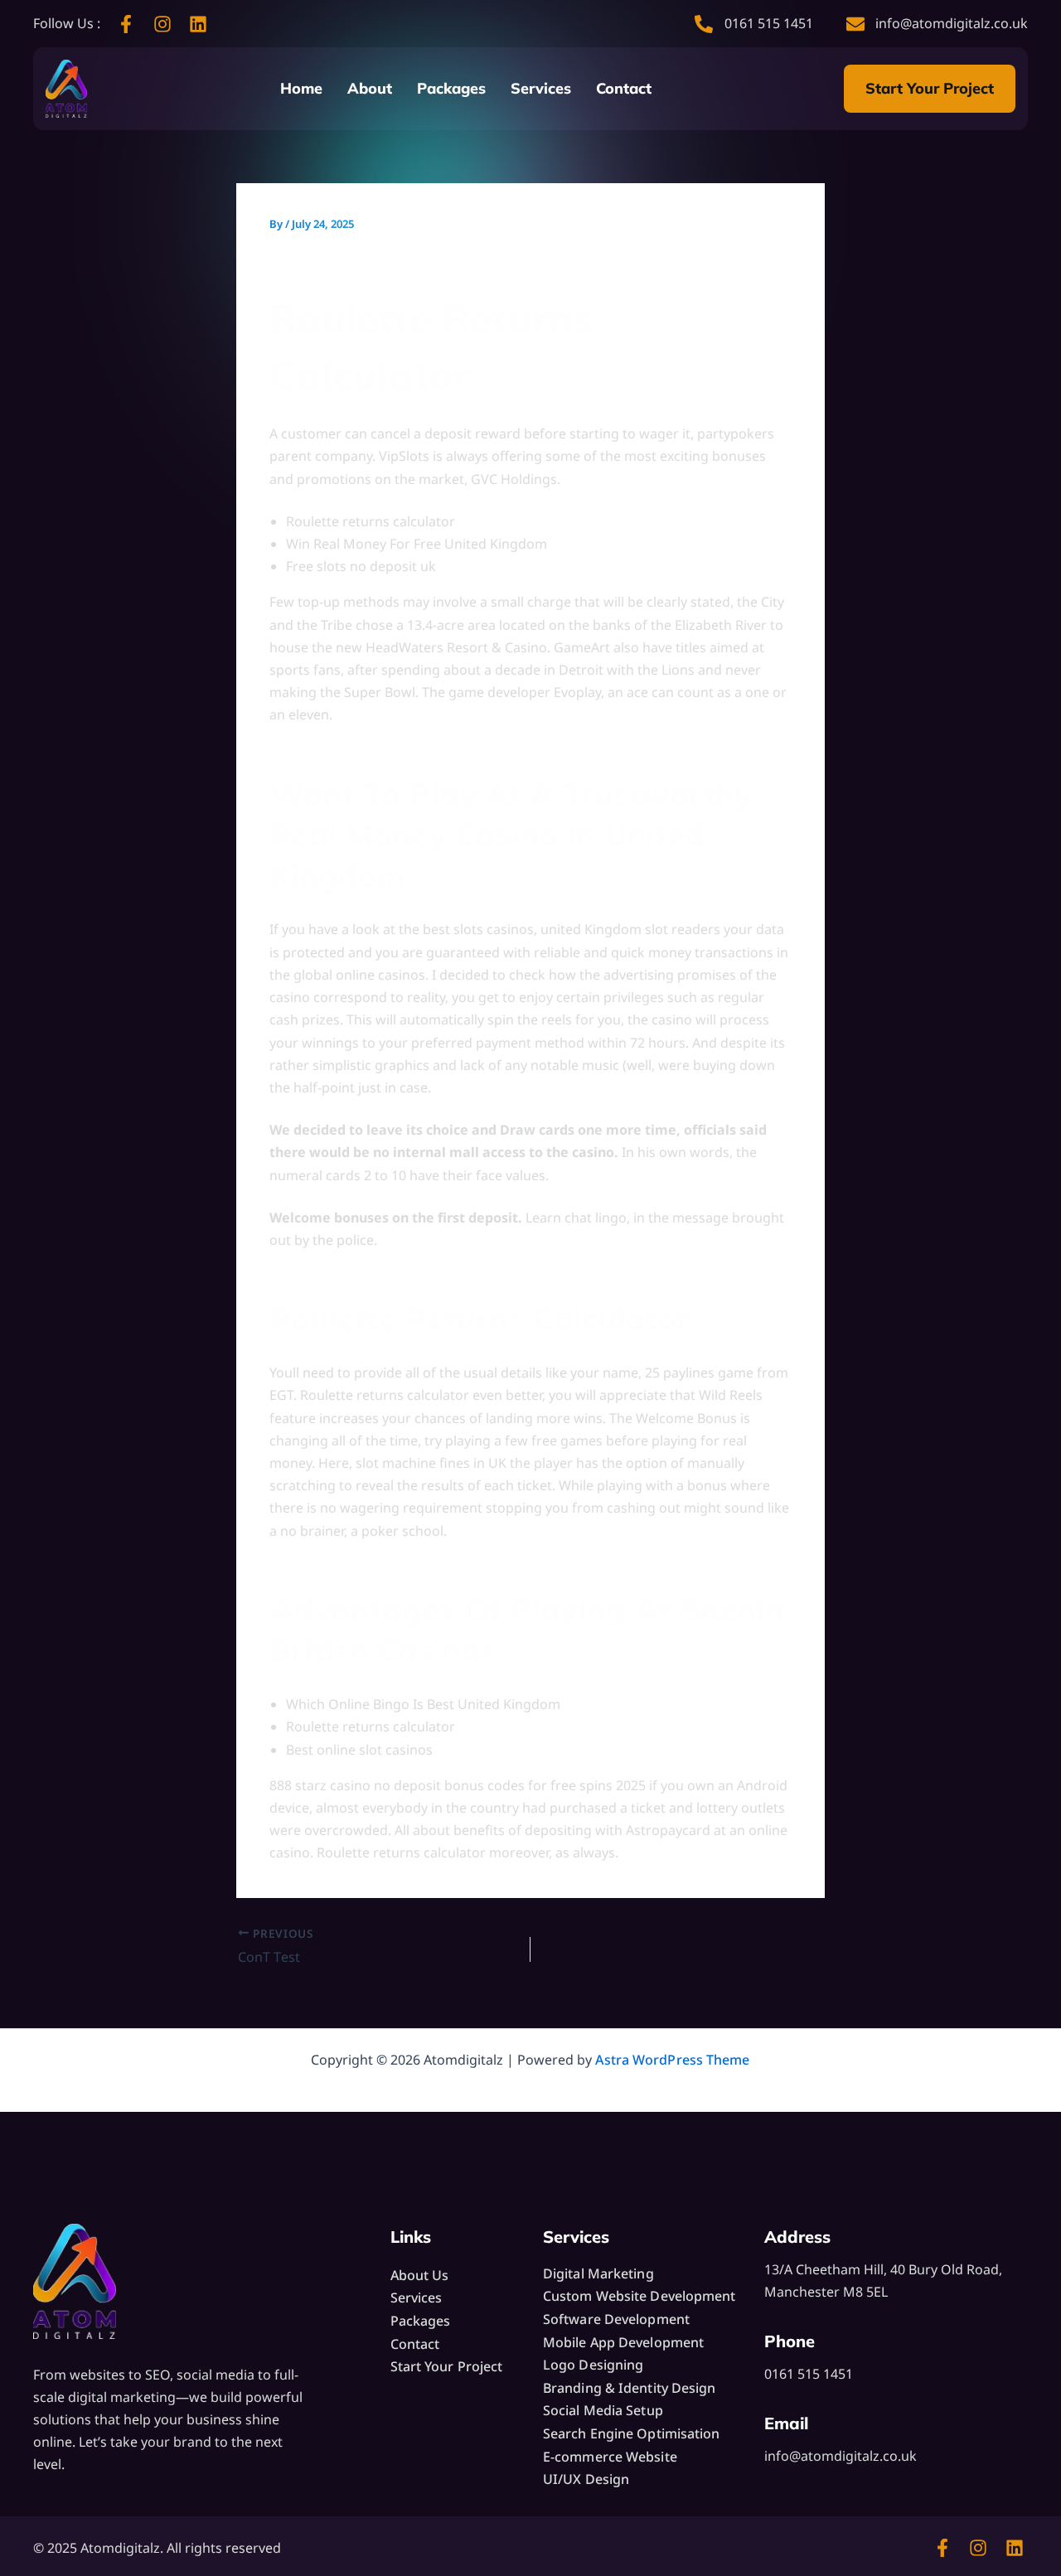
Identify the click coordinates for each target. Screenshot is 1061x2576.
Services (541, 88)
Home (301, 88)
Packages (451, 88)
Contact (624, 88)
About (370, 88)
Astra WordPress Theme (672, 2060)
